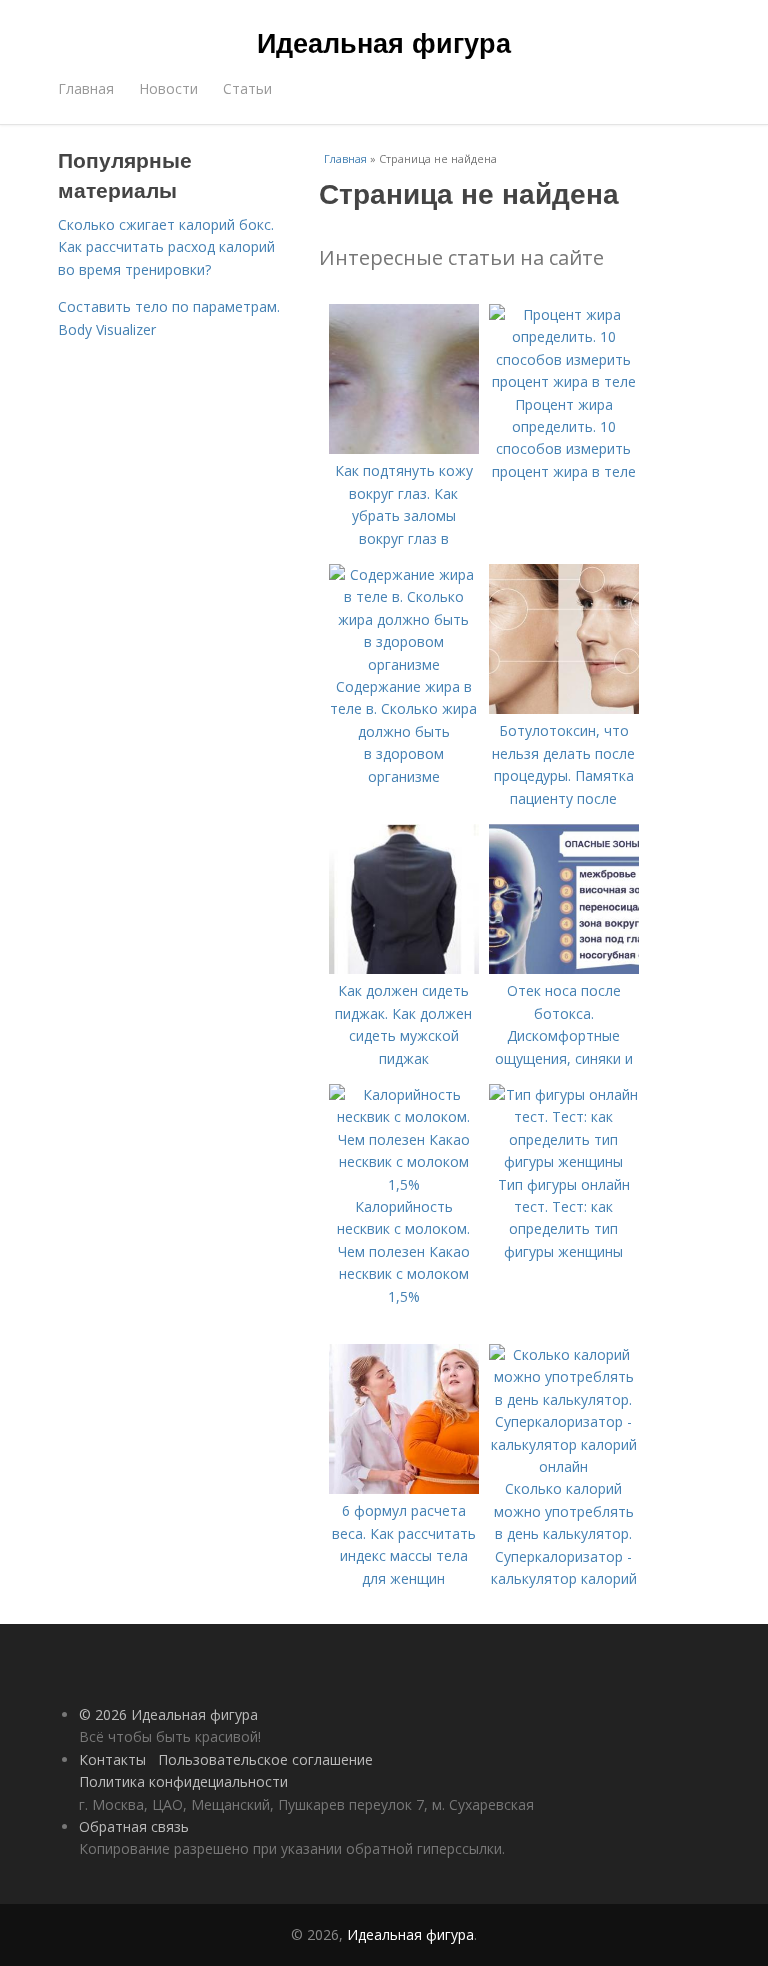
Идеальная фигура (384, 42)
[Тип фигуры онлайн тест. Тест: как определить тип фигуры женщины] (564, 1161)
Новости (168, 88)
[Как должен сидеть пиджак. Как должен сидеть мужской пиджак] (404, 968)
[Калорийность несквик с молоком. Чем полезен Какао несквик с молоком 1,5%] (404, 1184)
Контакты (112, 1759)
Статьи (247, 88)
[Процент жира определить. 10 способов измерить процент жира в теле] (564, 381)
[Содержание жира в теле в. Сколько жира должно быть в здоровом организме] (404, 664)
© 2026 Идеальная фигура (168, 1714)
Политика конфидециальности (183, 1781)
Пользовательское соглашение (265, 1759)
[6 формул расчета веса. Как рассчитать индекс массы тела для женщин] (404, 1488)
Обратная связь (134, 1826)
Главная (86, 88)
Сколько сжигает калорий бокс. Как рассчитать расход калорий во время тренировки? (166, 247)
